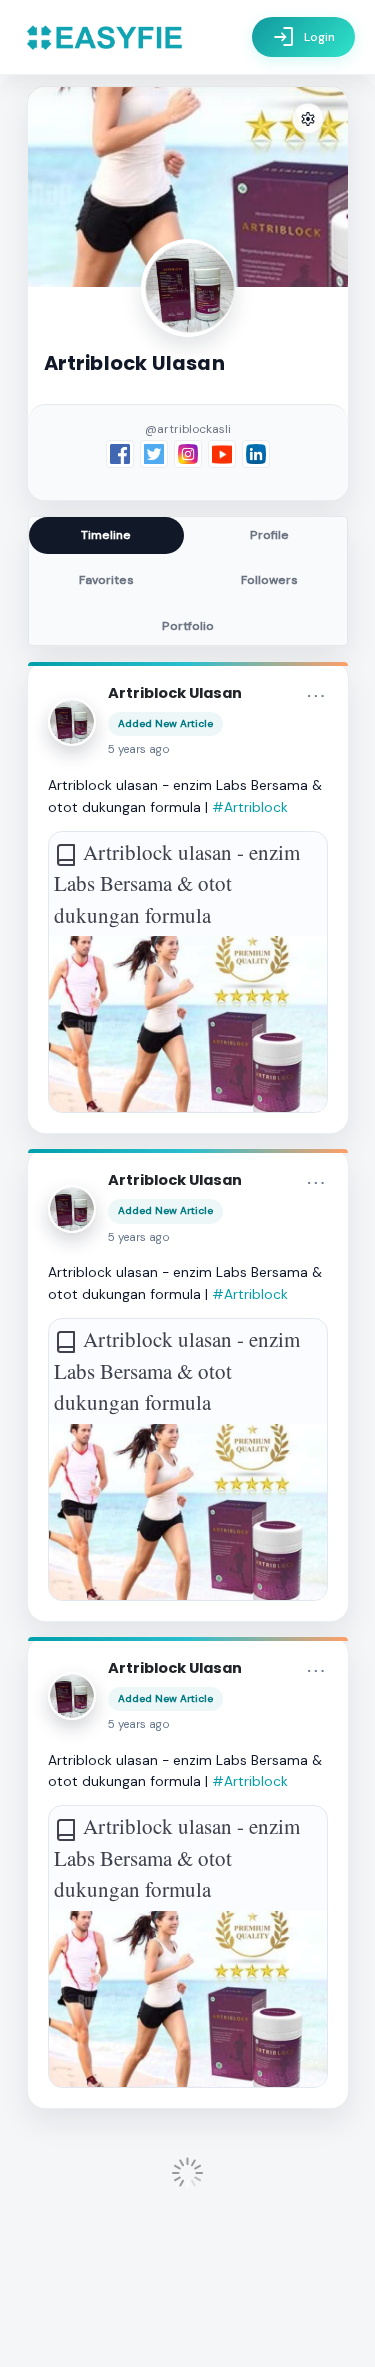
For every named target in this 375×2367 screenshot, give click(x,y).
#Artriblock (250, 807)
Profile (269, 535)
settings (308, 119)
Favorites (106, 580)
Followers (269, 580)
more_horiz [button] (316, 696)
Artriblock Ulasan (175, 693)
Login (303, 37)
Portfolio (188, 626)
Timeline (106, 535)
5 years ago (139, 749)
